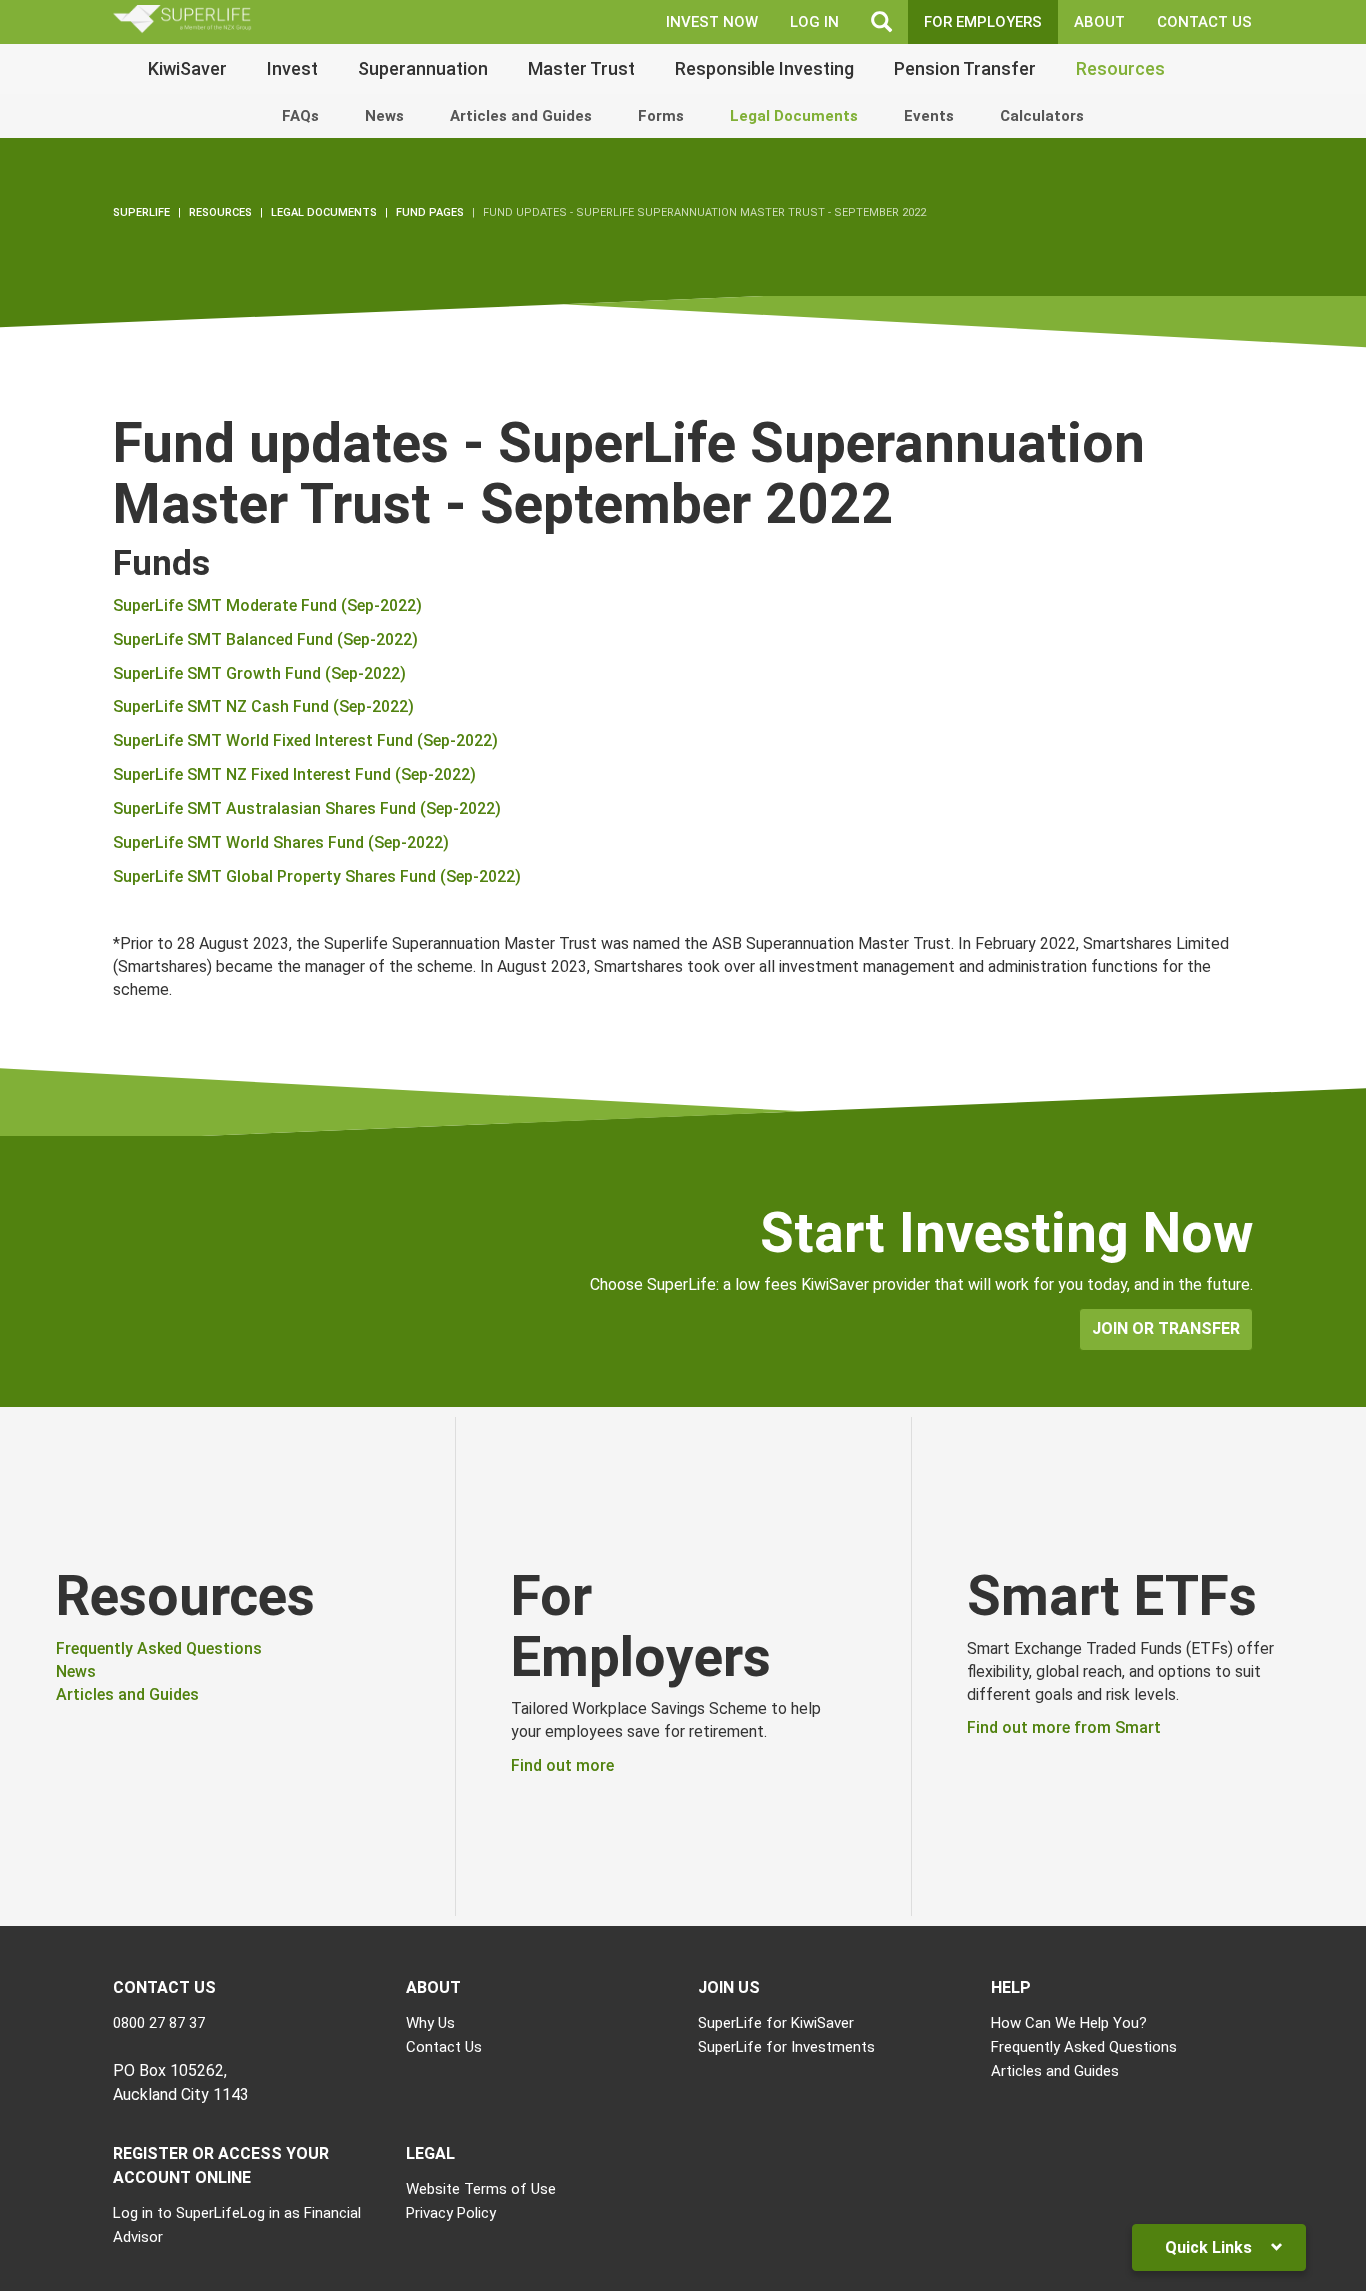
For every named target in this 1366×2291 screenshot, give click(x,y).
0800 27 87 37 (159, 2023)
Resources (1120, 68)
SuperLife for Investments (786, 2047)
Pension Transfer (965, 68)
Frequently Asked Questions (159, 1648)
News (384, 116)
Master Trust (581, 68)
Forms (661, 116)
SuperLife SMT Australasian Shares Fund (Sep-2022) (307, 808)
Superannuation (423, 68)
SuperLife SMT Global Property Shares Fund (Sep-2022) (317, 876)
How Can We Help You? (1069, 2023)
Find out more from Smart (1064, 1727)
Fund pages (430, 212)
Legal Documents (794, 116)
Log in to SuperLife (176, 2213)
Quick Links (1210, 2247)
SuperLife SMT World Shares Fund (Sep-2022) (281, 842)
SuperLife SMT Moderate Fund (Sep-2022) (267, 605)
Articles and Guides (521, 116)
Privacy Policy (451, 2213)
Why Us (430, 2023)
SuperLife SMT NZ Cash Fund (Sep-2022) (263, 706)
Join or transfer (1166, 1328)
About (1099, 22)
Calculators (1042, 116)
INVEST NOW (712, 22)
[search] (881, 22)
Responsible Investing (764, 68)
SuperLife (141, 212)
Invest (292, 68)
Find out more (562, 1765)
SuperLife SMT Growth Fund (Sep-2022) (259, 673)
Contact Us (1204, 22)
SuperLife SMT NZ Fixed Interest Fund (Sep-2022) (294, 774)
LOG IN (814, 22)
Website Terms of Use (481, 2189)
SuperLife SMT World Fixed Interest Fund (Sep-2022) (305, 740)
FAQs (300, 116)
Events (929, 116)
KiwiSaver (187, 68)
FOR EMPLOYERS (983, 22)
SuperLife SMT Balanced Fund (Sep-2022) (265, 639)
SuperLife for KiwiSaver (776, 2023)
